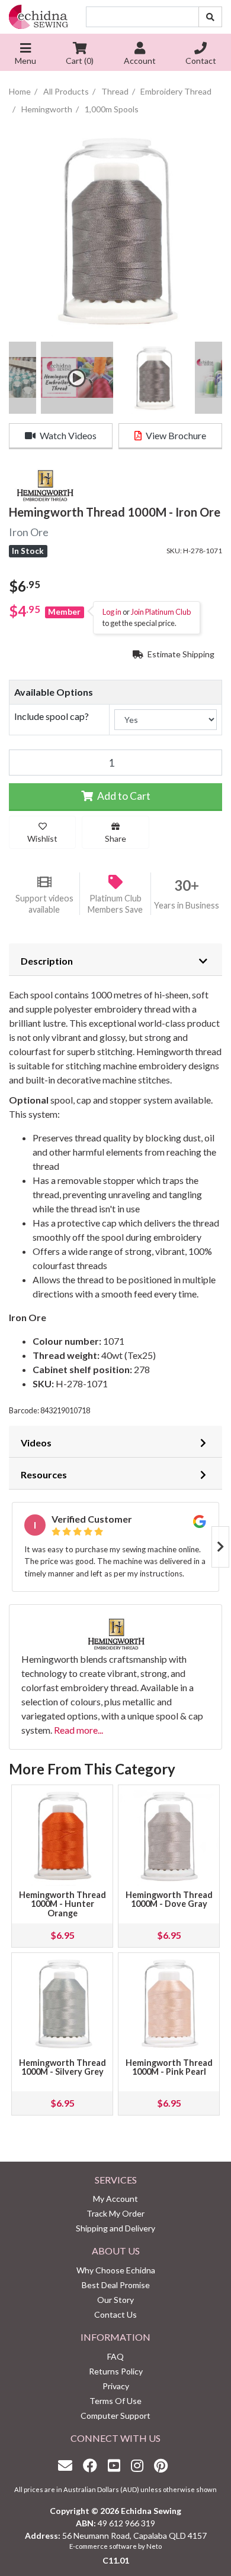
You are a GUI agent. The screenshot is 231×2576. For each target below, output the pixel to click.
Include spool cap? (52, 716)
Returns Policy (116, 2371)
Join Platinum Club (161, 612)
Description (47, 961)
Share (115, 838)
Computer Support (115, 2416)
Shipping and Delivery (115, 2228)
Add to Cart (123, 796)
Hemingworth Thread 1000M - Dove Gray (169, 1899)
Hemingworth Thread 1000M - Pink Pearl (169, 2067)
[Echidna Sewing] (38, 17)
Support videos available (44, 904)
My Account (115, 2199)
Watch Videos (67, 435)
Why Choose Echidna (116, 2270)
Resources (44, 1474)
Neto (154, 2546)
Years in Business (187, 905)
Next (220, 1547)
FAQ (115, 2356)
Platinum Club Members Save (115, 904)
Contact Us (115, 2314)
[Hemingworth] (44, 484)
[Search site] (210, 17)
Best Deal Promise (116, 2285)
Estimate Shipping (180, 654)
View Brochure (175, 435)
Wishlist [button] (42, 838)
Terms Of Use (115, 2401)
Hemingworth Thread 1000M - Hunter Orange (62, 1904)
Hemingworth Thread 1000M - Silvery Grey (62, 2067)
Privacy (116, 2386)
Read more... (78, 1730)
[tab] (115, 959)
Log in (112, 612)
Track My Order (115, 2213)
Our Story (115, 2300)
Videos (36, 1443)
